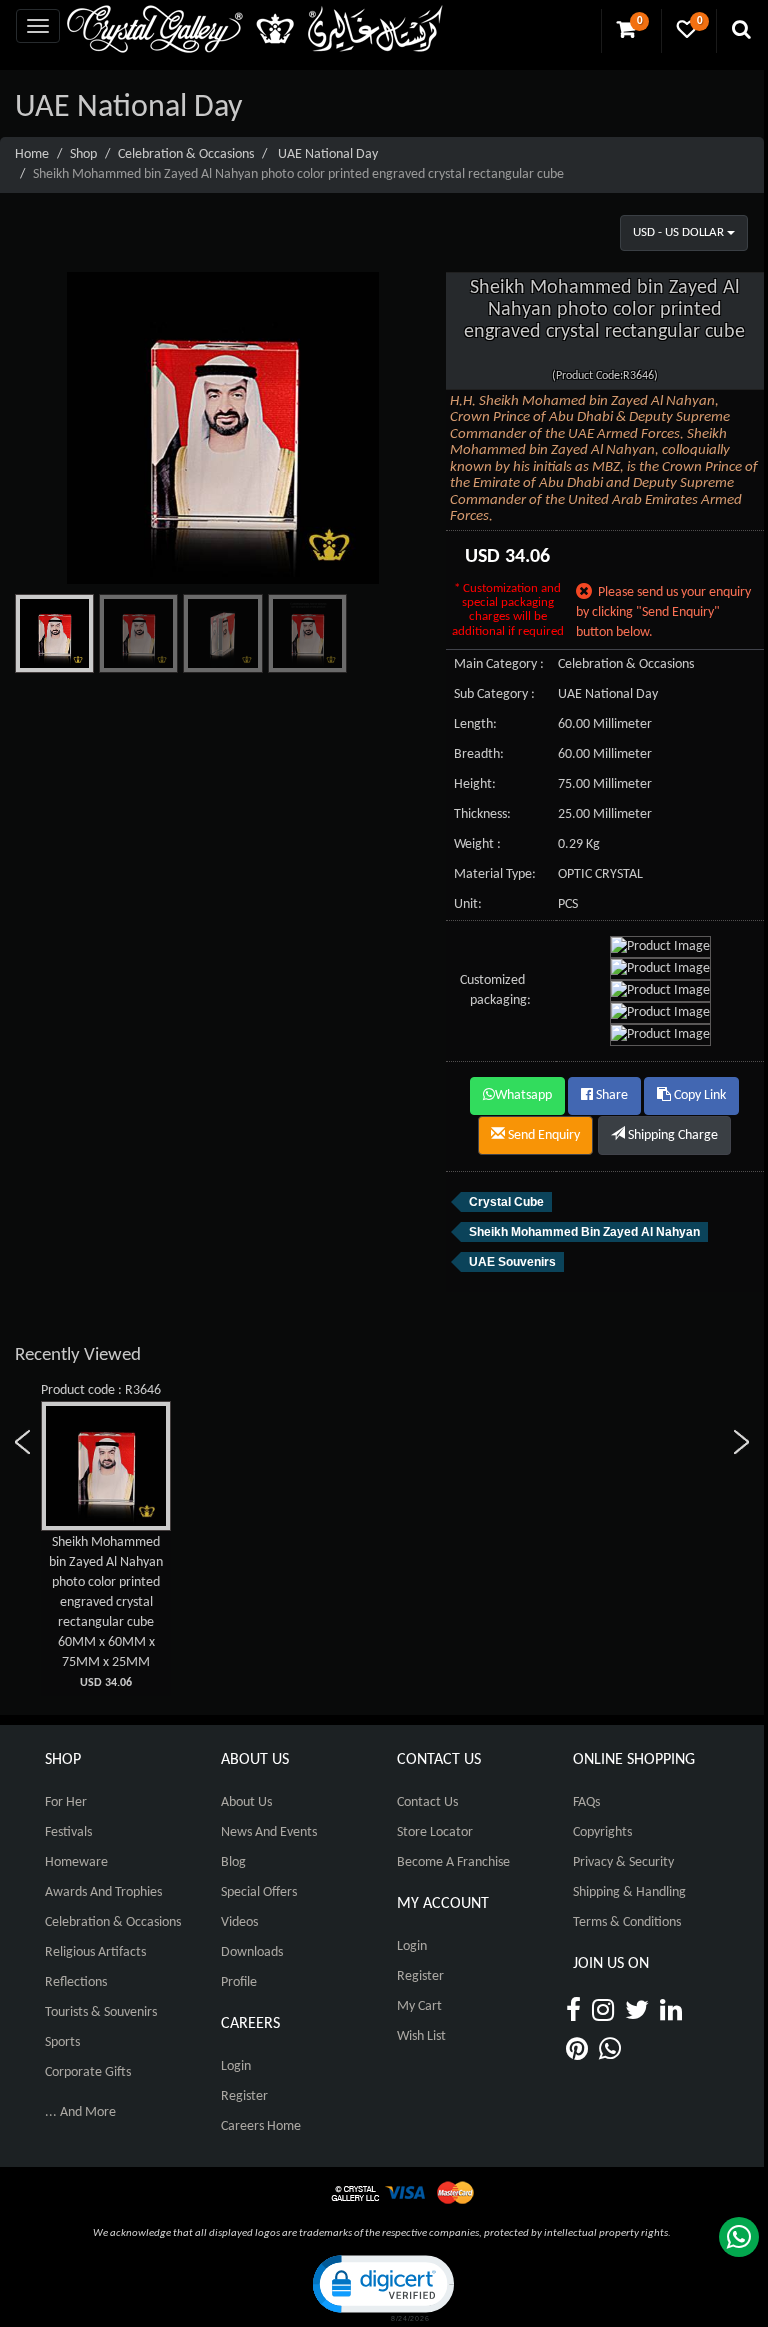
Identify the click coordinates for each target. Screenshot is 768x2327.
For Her (66, 1802)
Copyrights (602, 1832)
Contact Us (427, 1802)
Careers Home (261, 2126)
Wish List (421, 2036)
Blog (233, 1862)
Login (236, 2066)
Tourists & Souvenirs (101, 2012)
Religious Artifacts (95, 1952)
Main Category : (499, 664)
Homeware (76, 1862)
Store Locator (435, 1832)
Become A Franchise (453, 1862)
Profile (239, 1982)
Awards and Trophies (103, 1892)
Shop (83, 154)
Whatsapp (523, 1095)
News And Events (269, 1832)
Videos (239, 1922)
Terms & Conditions (627, 1922)
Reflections (76, 1982)
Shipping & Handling (629, 1892)
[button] (382, 2286)
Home (32, 154)
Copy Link (698, 1095)
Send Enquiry (542, 1135)
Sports (62, 2042)
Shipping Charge (671, 1135)
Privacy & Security (623, 1862)
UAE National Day (328, 154)
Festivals (68, 1832)
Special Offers (259, 1892)
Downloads (252, 1952)
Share (610, 1095)
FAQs (586, 1802)
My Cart (419, 2006)
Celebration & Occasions (186, 154)
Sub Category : (494, 694)
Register (244, 2096)
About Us (246, 1802)
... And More (80, 2112)
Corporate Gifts (88, 2072)
